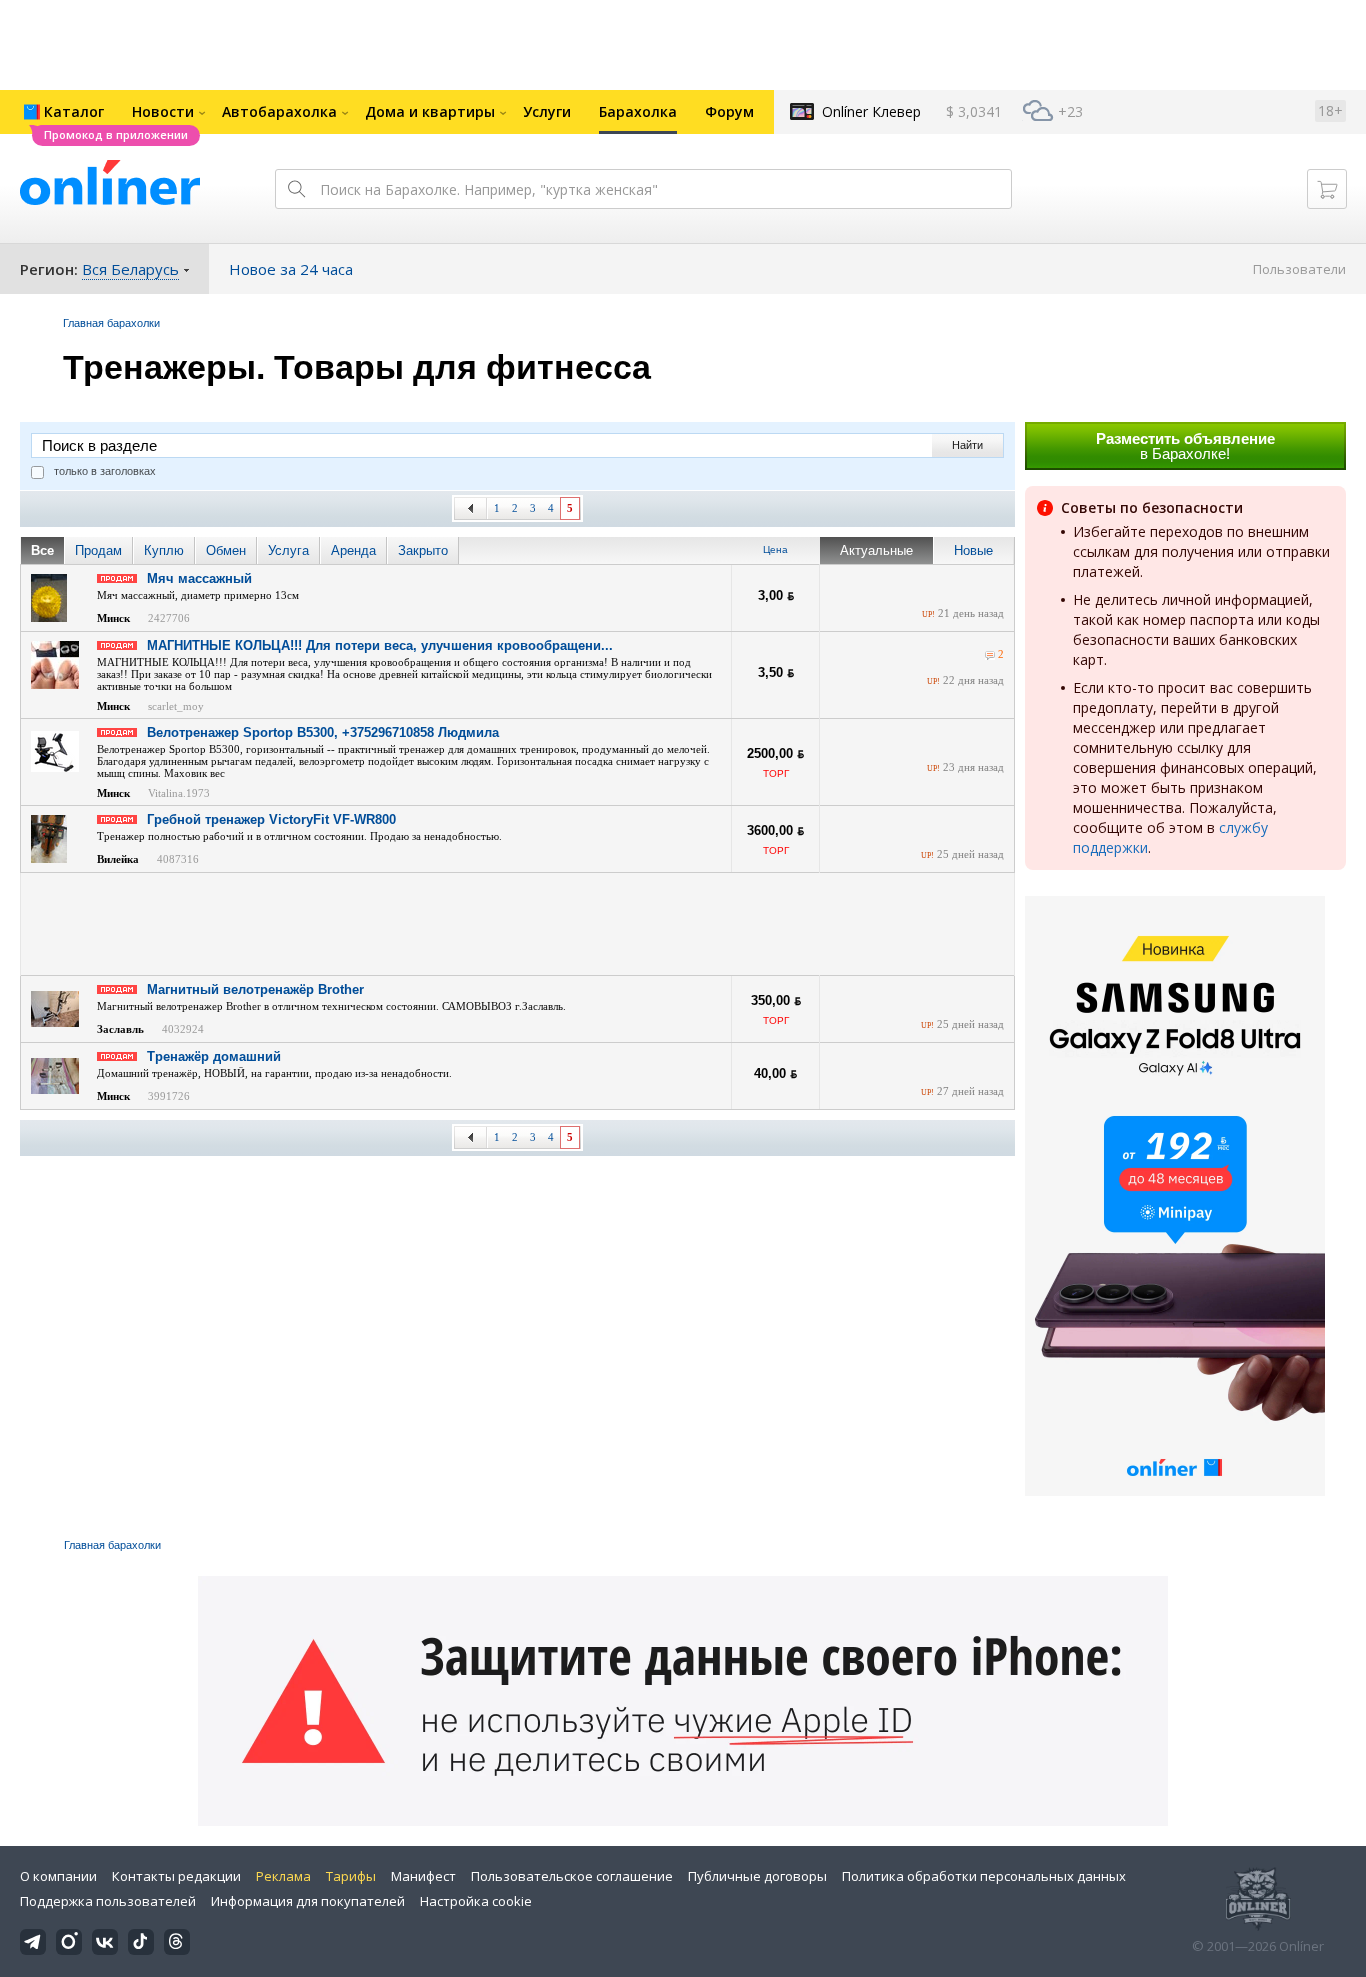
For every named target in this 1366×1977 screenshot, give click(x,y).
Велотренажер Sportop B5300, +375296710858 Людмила (323, 732)
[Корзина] (1327, 189)
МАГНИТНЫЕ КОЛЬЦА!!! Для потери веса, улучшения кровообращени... (380, 645)
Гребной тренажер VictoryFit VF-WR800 (271, 819)
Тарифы (351, 1876)
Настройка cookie (476, 1901)
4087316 (178, 859)
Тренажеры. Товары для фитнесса (357, 367)
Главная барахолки (111, 323)
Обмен (226, 550)
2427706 (169, 618)
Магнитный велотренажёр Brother (255, 989)
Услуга (288, 550)
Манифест (423, 1876)
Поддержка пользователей (108, 1901)
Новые (973, 550)
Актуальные (876, 550)
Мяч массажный (199, 578)
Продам (98, 550)
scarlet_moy (176, 706)
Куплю (164, 550)
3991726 (169, 1096)
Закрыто (423, 550)
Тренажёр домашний (214, 1056)
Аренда (353, 550)
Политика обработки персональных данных (984, 1876)
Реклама (283, 1876)
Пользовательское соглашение (572, 1876)
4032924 (183, 1029)
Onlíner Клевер (871, 111)
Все (42, 550)
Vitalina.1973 (179, 793)
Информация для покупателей (308, 1901)
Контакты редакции (176, 1876)
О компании (58, 1876)
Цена (775, 549)
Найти (967, 445)
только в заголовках (105, 471)
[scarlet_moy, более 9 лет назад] (990, 655)
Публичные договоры (757, 1876)
